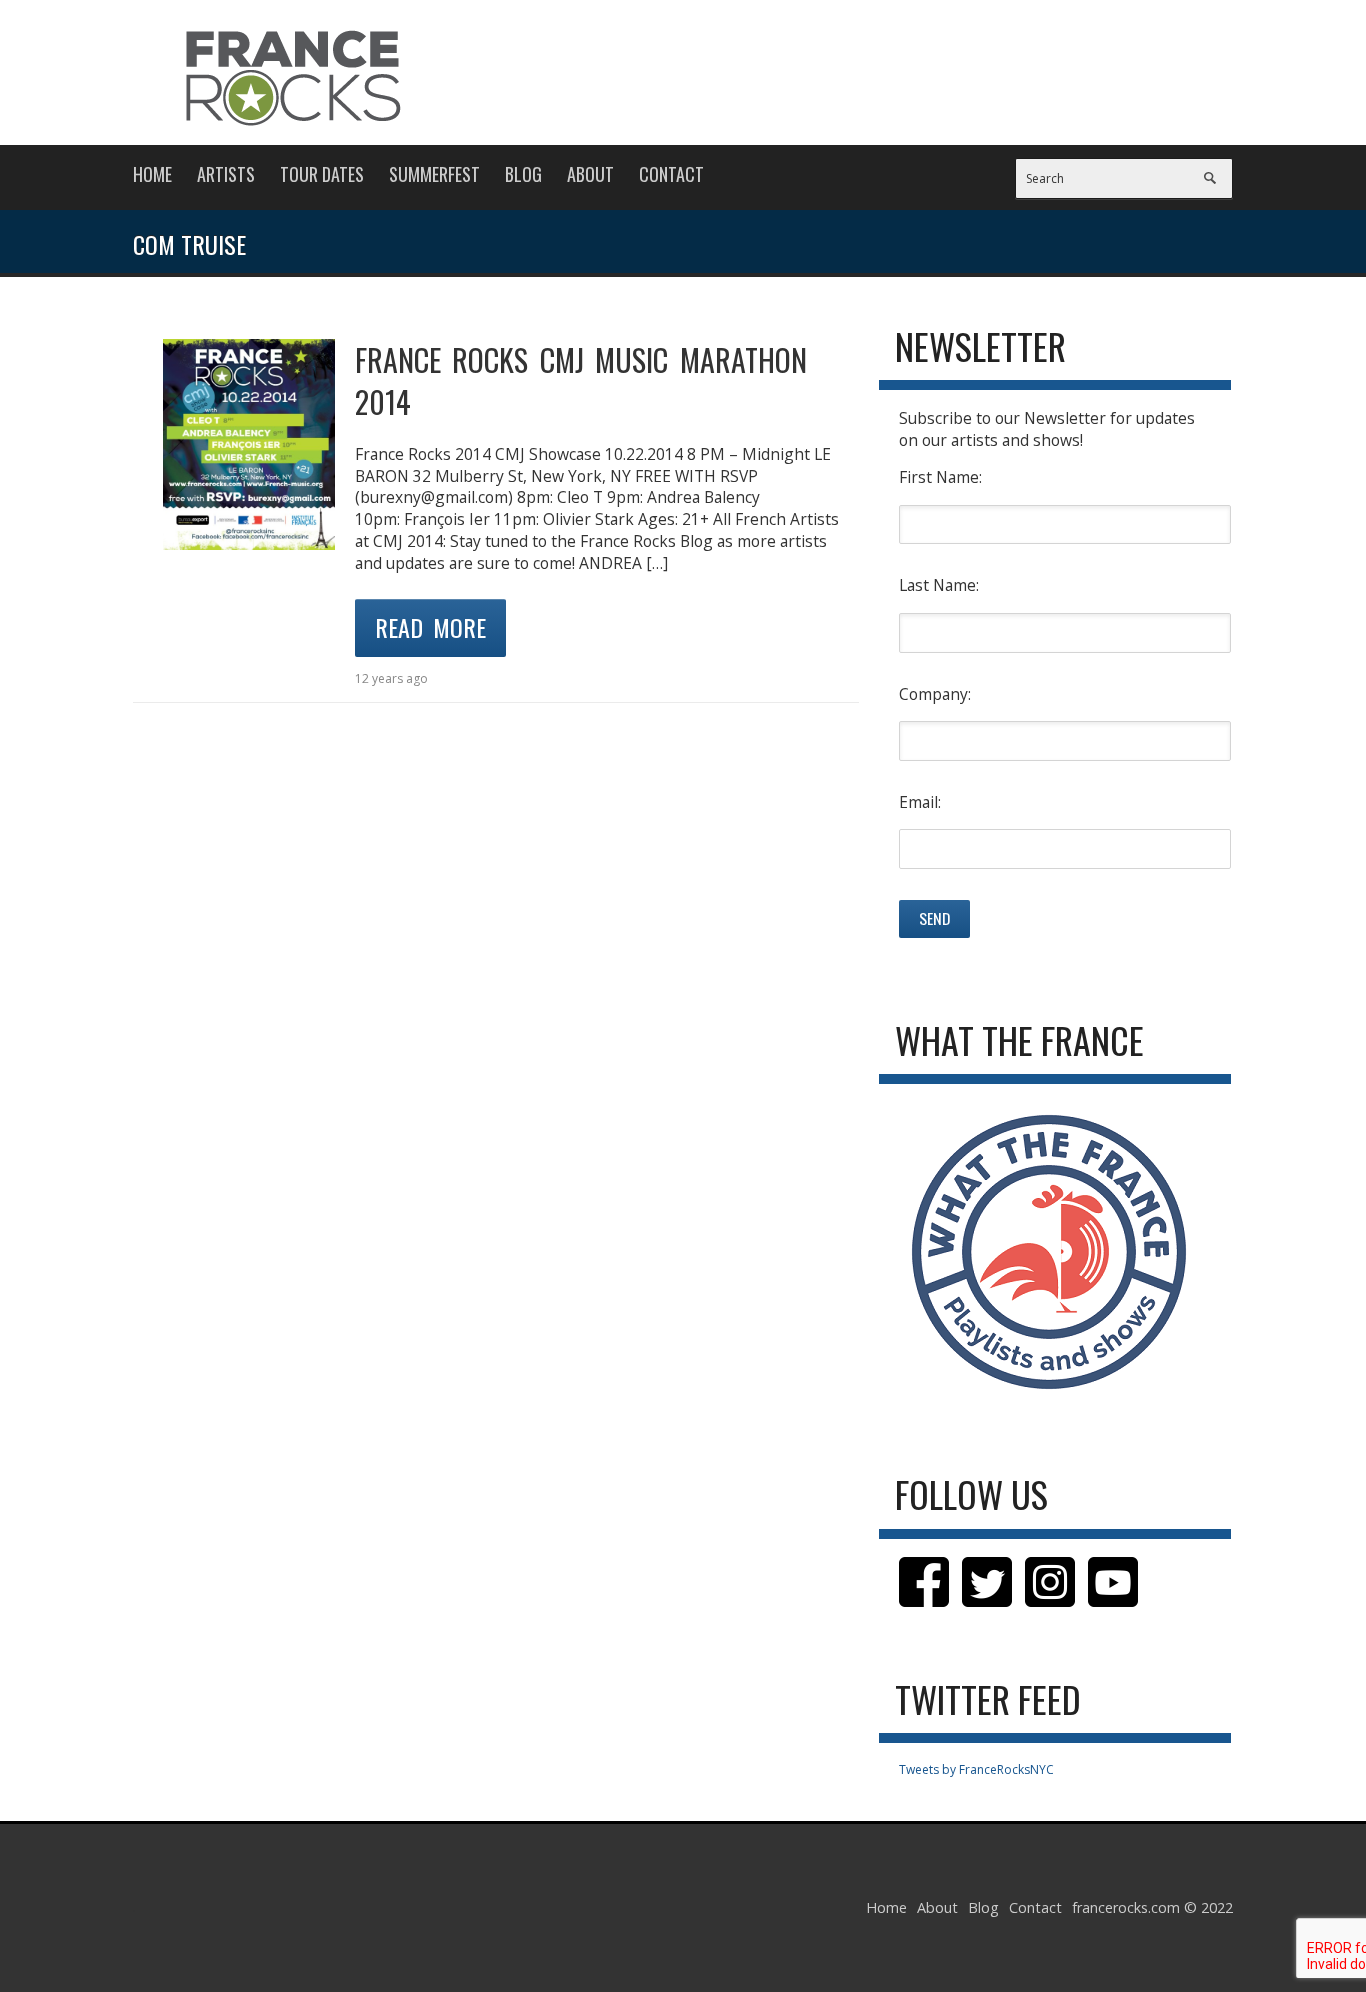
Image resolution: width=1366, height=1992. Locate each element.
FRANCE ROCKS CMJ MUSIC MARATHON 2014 (581, 380)
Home (152, 174)
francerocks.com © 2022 (1152, 1907)
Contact (671, 174)
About (590, 174)
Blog (523, 174)
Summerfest (434, 174)
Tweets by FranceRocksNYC (976, 1769)
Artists (226, 174)
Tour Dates (322, 174)
